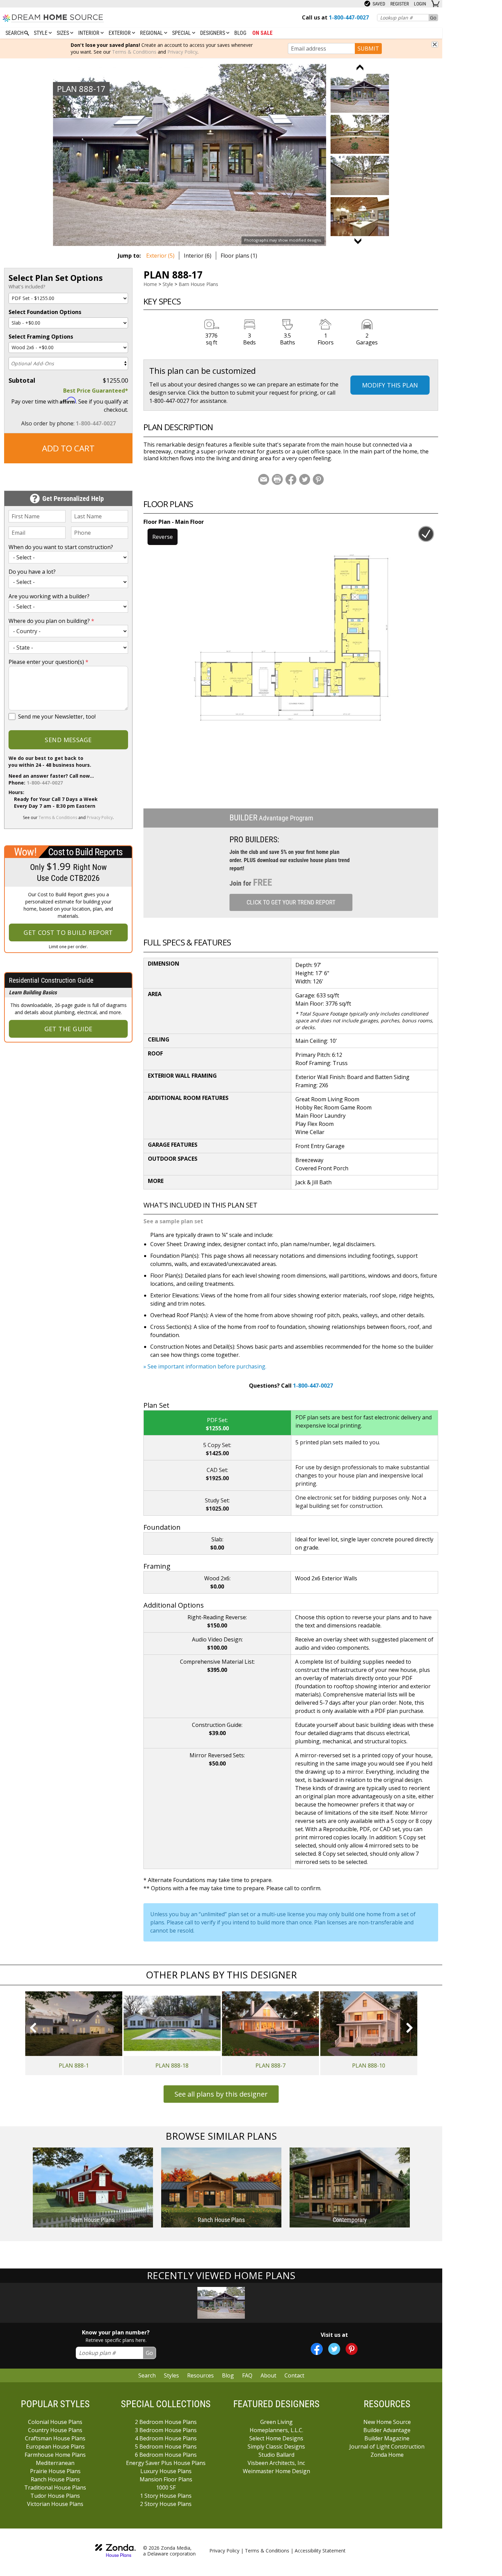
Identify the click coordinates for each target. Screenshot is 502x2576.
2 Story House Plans (166, 2504)
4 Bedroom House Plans (166, 2438)
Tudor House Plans (55, 2496)
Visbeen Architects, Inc (276, 2463)
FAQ (247, 2375)
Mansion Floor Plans (166, 2479)
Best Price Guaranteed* (96, 391)
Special (182, 33)
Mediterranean (55, 2463)
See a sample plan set (173, 1221)
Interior (89, 33)
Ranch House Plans (55, 2479)
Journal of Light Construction (387, 2446)
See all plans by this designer (221, 2094)
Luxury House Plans (166, 2471)
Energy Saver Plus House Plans (166, 2463)
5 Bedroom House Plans (166, 2446)
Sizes (64, 33)
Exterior (120, 33)
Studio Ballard (276, 2455)
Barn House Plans (198, 284)
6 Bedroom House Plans (166, 2455)
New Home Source (387, 2422)
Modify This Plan (390, 385)
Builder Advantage (387, 2430)
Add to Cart (68, 448)
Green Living (276, 2422)
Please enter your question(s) (48, 662)
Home (150, 284)
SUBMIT (368, 49)
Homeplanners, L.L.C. (276, 2430)
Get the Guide (68, 1029)
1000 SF (166, 2488)
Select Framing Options (41, 337)
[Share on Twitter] (305, 479)
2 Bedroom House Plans (166, 2422)
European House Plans (55, 2446)
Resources (200, 2375)
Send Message (68, 740)
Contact (294, 2375)
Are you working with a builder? (49, 596)
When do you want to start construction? (61, 547)
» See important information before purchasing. (205, 1366)
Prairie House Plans (55, 2471)
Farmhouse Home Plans (55, 2455)
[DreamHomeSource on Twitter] (334, 2349)
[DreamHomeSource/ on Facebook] (317, 2349)
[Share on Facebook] (291, 479)
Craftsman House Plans (55, 2438)
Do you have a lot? (32, 572)
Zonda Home (387, 2455)
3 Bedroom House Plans (166, 2430)
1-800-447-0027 (96, 423)
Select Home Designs (276, 2438)
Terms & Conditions (134, 52)
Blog (240, 33)
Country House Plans (55, 2430)
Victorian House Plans (55, 2504)
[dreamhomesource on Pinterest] (352, 2349)
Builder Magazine (387, 2438)
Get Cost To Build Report (68, 932)
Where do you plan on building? (51, 621)
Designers (213, 33)
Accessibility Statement (320, 2551)
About (268, 2375)
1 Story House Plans (166, 2496)
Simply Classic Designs (276, 2446)
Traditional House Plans (55, 2488)
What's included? (27, 287)
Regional (152, 33)
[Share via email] (264, 479)
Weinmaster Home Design (276, 2471)
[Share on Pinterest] (318, 479)
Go (433, 18)
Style (41, 33)
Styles (171, 2375)
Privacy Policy (182, 52)
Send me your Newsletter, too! (57, 717)
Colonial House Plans (55, 2422)
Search (147, 2375)
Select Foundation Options (45, 312)
